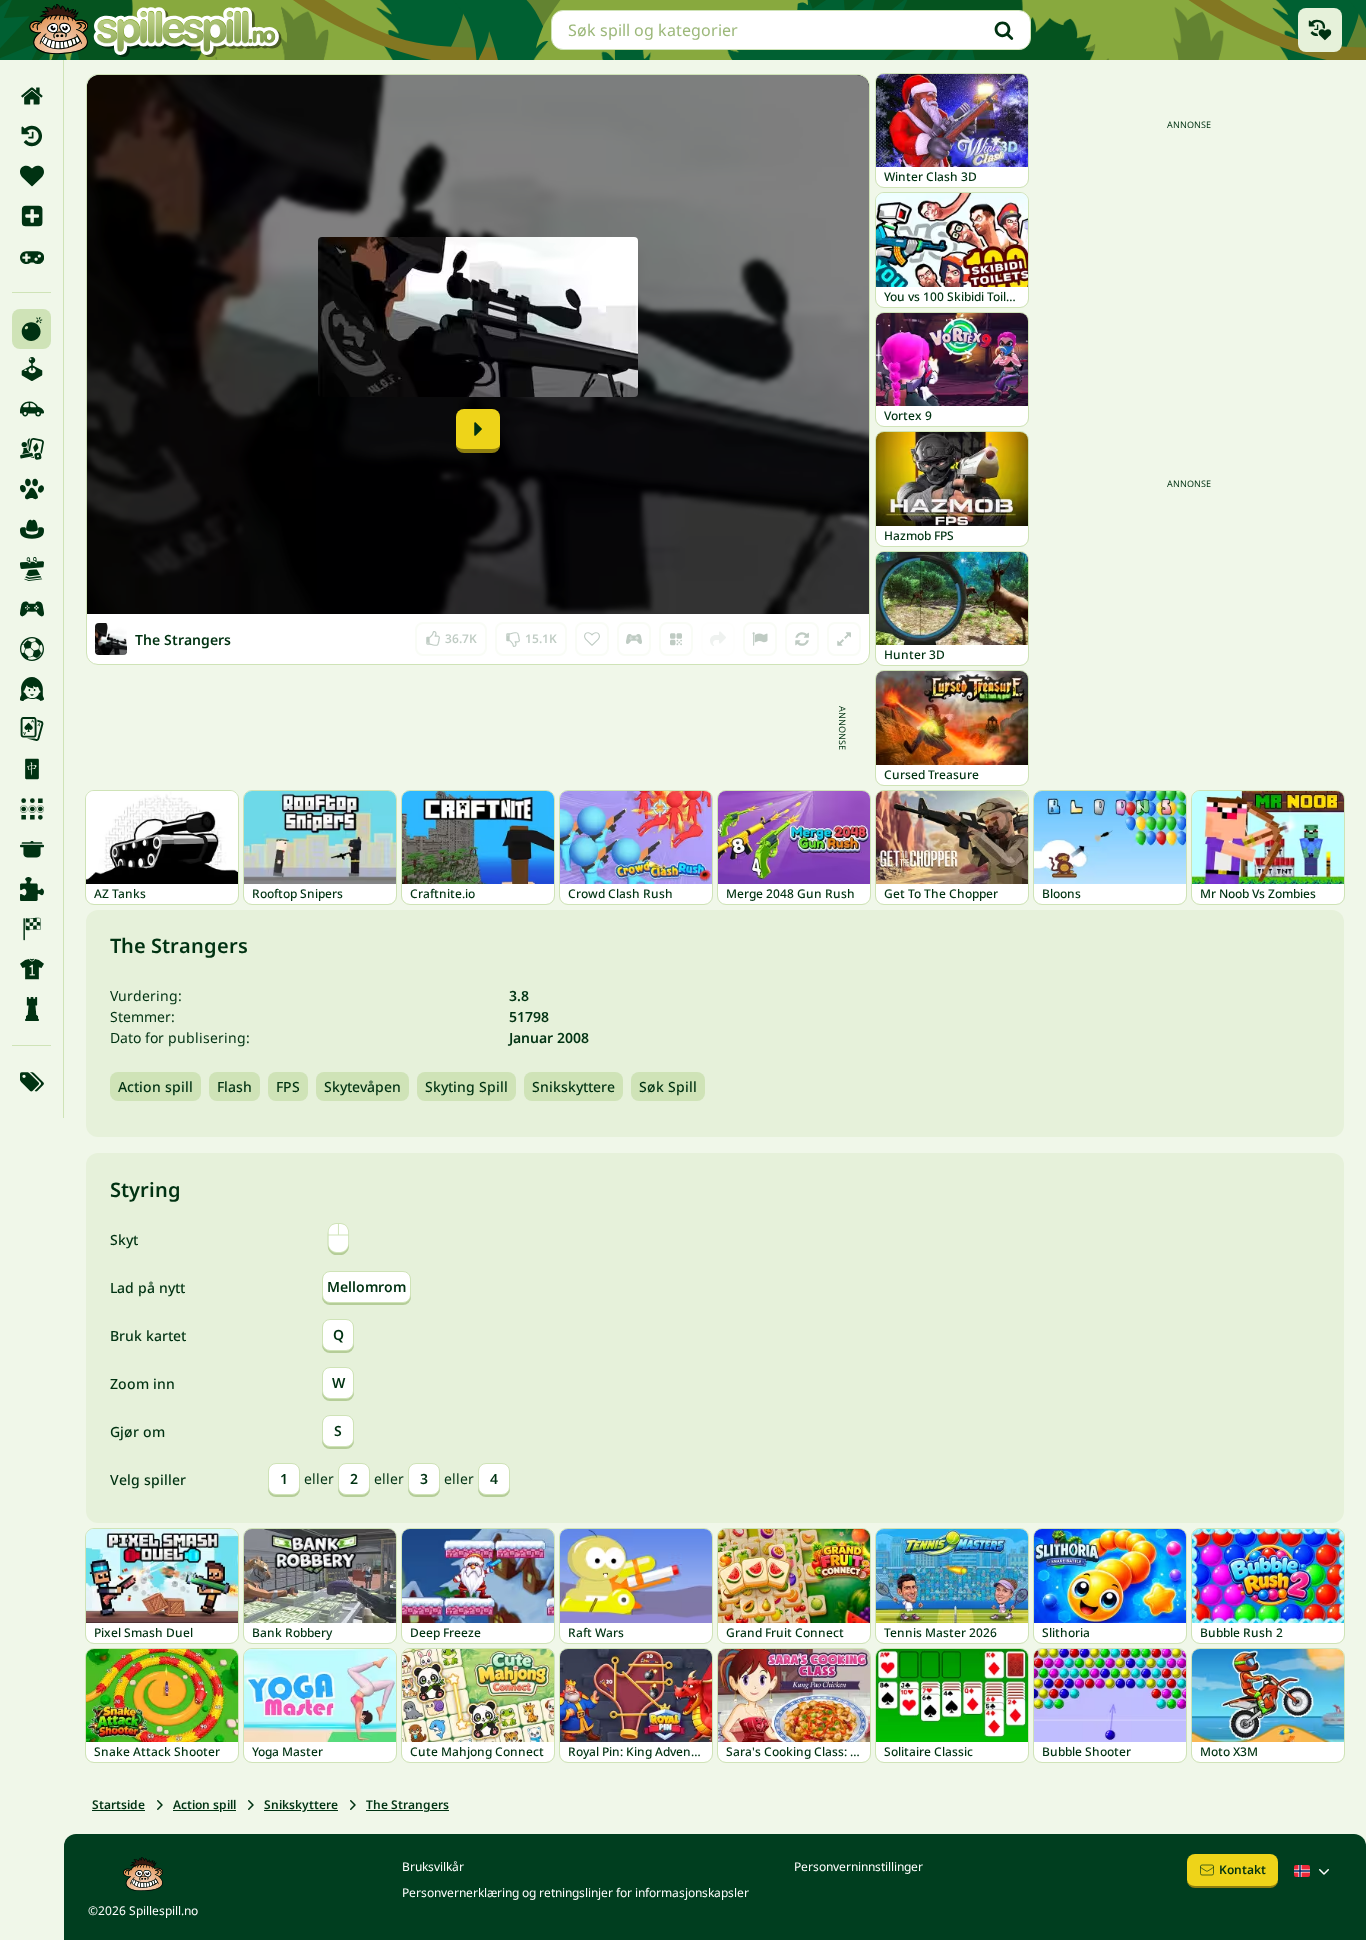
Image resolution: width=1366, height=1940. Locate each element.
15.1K (531, 634)
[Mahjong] (31, 769)
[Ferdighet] (31, 569)
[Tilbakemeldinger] (760, 639)
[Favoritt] (31, 176)
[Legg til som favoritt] (592, 639)
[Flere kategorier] (31, 1082)
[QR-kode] (676, 639)
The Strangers (407, 1804)
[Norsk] (1314, 1871)
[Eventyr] (31, 529)
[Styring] (634, 639)
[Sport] (31, 969)
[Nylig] (31, 136)
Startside (118, 1804)
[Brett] (31, 449)
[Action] (31, 329)
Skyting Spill (466, 1086)
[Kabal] (31, 729)
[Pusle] (31, 889)
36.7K (451, 634)
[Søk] (1004, 30)
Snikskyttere (573, 1086)
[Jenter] (31, 689)
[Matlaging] (31, 849)
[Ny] (31, 216)
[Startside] (31, 96)
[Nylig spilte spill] (1320, 30)
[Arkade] (31, 369)
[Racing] (31, 929)
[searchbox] (791, 30)
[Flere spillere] (31, 609)
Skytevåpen (362, 1086)
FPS (288, 1086)
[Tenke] (31, 1009)
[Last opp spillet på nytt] (802, 639)
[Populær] (31, 256)
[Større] (844, 639)
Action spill (155, 1086)
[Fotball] (31, 649)
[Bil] (31, 409)
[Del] (718, 639)
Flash (234, 1086)
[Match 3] (31, 809)
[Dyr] (31, 489)
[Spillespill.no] (154, 30)
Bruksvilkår (433, 1866)
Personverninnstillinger (858, 1866)
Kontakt (1242, 1869)
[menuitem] (31, 96)
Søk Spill (668, 1086)
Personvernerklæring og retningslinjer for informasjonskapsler (575, 1892)
